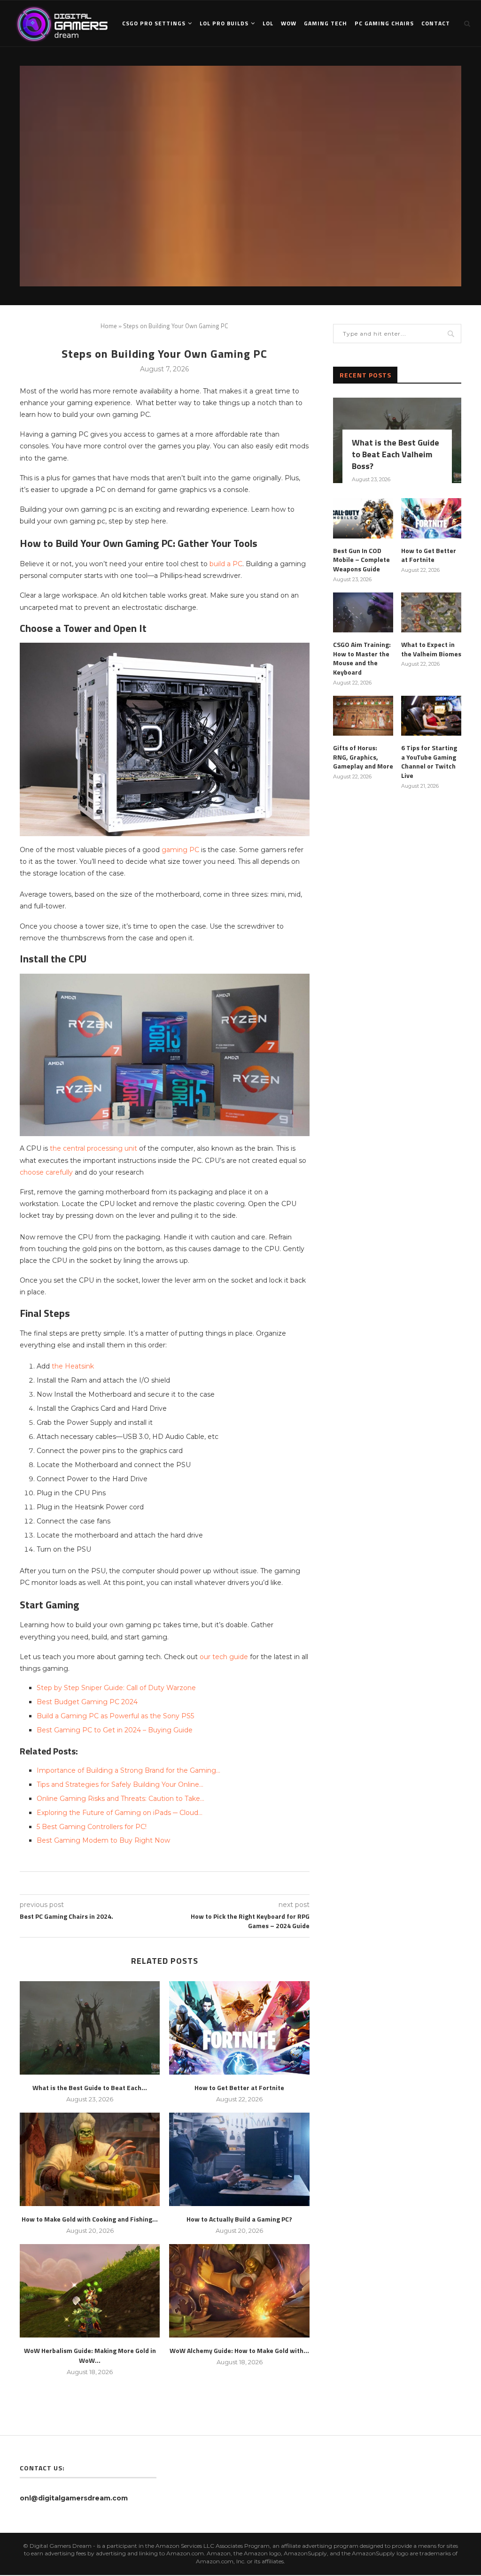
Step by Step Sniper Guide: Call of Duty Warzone (116, 1688)
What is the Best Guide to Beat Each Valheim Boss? (396, 454)
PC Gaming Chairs (384, 23)
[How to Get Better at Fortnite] (239, 2028)
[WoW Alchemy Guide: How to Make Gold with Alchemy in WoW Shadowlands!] (239, 2291)
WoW (289, 23)
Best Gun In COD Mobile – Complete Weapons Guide (361, 560)
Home (109, 326)
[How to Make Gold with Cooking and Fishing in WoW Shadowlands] (90, 2159)
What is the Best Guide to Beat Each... (90, 2088)
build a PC (226, 564)
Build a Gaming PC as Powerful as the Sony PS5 (115, 1716)
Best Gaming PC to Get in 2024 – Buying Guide (115, 1730)
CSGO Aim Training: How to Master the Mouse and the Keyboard (362, 658)
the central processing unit (93, 1148)
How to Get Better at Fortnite (239, 2088)
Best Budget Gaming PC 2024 (87, 1702)
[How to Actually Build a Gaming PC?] (239, 2159)
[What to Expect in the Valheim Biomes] (431, 613)
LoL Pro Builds (224, 23)
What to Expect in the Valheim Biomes (431, 649)
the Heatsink (73, 1366)
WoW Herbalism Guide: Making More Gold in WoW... (90, 2355)
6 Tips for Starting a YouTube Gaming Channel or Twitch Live (429, 761)
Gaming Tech (326, 23)
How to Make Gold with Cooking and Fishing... (90, 2219)
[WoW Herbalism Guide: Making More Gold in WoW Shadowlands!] (90, 2291)
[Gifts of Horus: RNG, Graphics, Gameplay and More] (363, 716)
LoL (268, 23)
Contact (436, 23)
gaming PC (180, 850)
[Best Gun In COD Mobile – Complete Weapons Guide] (363, 518)
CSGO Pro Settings (154, 23)
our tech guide (224, 1657)
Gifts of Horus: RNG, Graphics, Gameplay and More (363, 757)
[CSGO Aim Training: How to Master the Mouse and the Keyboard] (363, 613)
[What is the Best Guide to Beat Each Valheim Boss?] (90, 2028)
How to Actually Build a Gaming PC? (239, 2219)
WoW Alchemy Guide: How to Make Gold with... (239, 2350)
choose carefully (46, 1172)
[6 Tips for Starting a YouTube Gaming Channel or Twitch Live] (431, 716)
